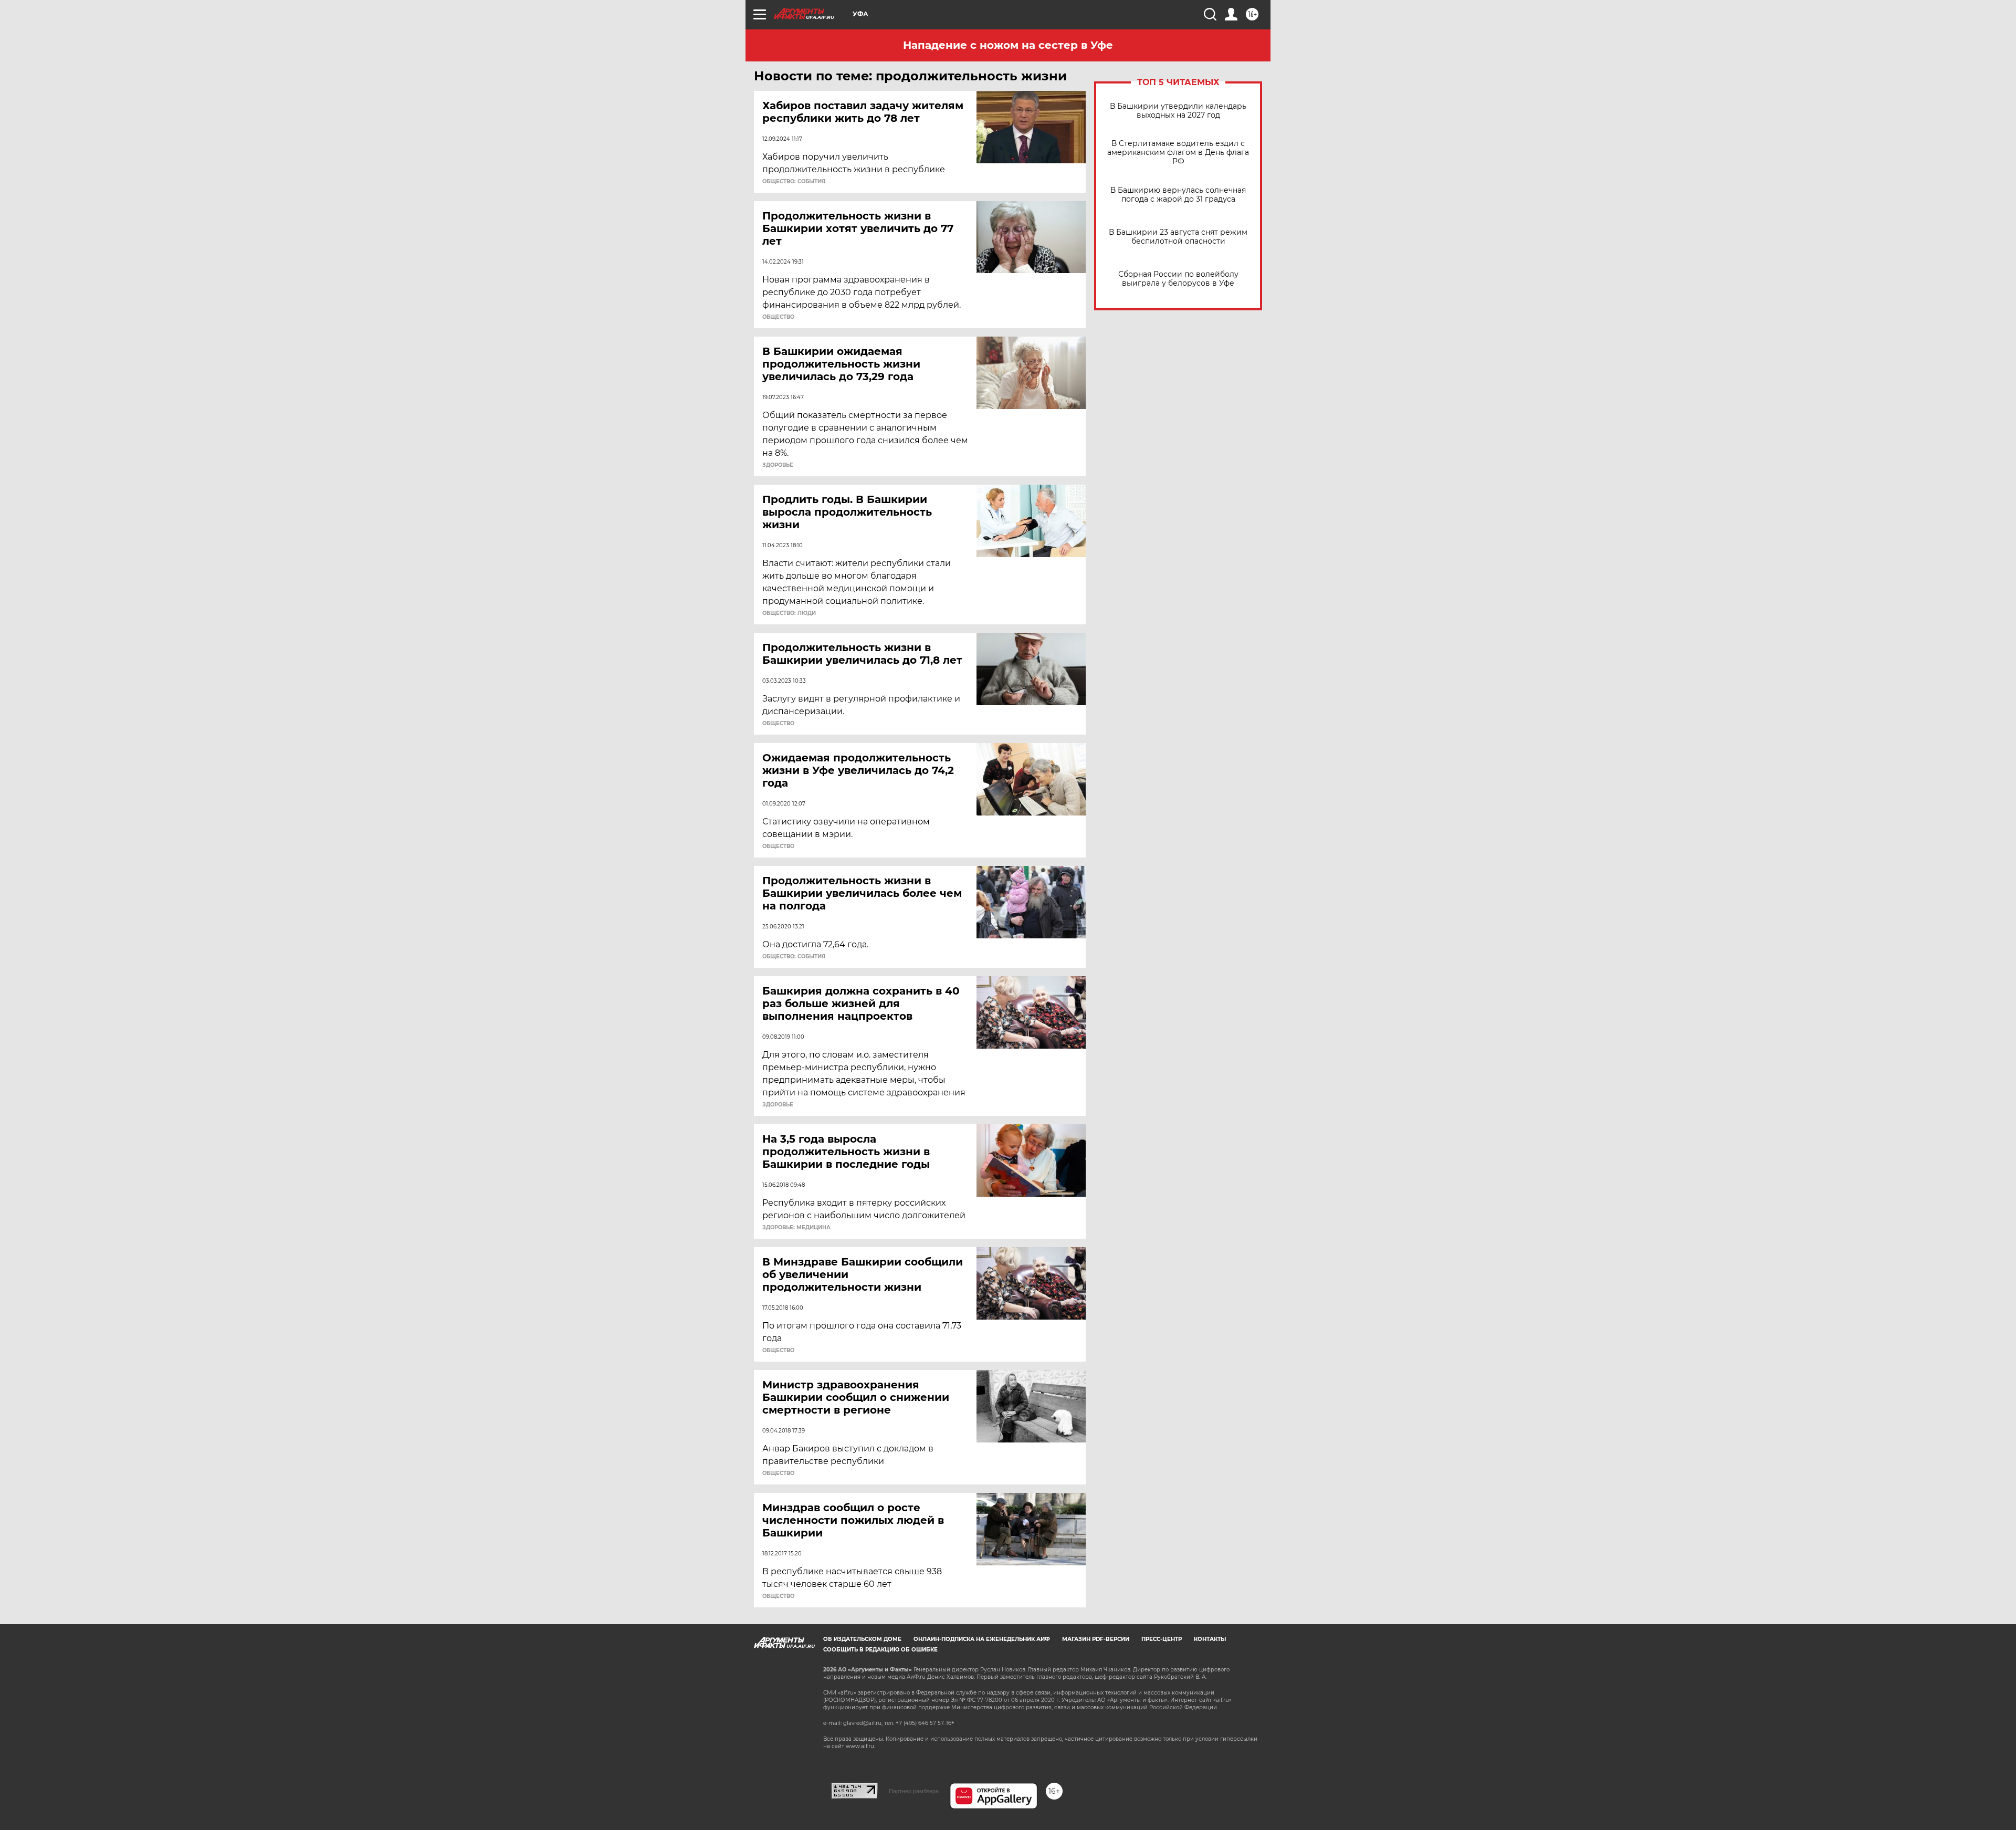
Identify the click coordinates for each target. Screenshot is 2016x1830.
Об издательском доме (862, 1639)
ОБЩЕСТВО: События (794, 182)
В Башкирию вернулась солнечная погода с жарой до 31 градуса (1178, 195)
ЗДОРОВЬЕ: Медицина (796, 1228)
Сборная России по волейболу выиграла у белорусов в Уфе (1178, 279)
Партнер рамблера (914, 1791)
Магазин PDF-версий (1096, 1639)
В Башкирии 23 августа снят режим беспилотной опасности (1178, 237)
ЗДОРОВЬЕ (778, 465)
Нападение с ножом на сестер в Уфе (1008, 45)
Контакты (1210, 1639)
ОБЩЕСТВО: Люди (789, 613)
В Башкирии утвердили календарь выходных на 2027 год (1178, 111)
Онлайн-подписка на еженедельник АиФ (982, 1639)
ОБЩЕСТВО (778, 317)
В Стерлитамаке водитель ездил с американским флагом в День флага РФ (1178, 153)
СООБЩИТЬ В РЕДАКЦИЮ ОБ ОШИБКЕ (880, 1650)
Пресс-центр (1162, 1639)
